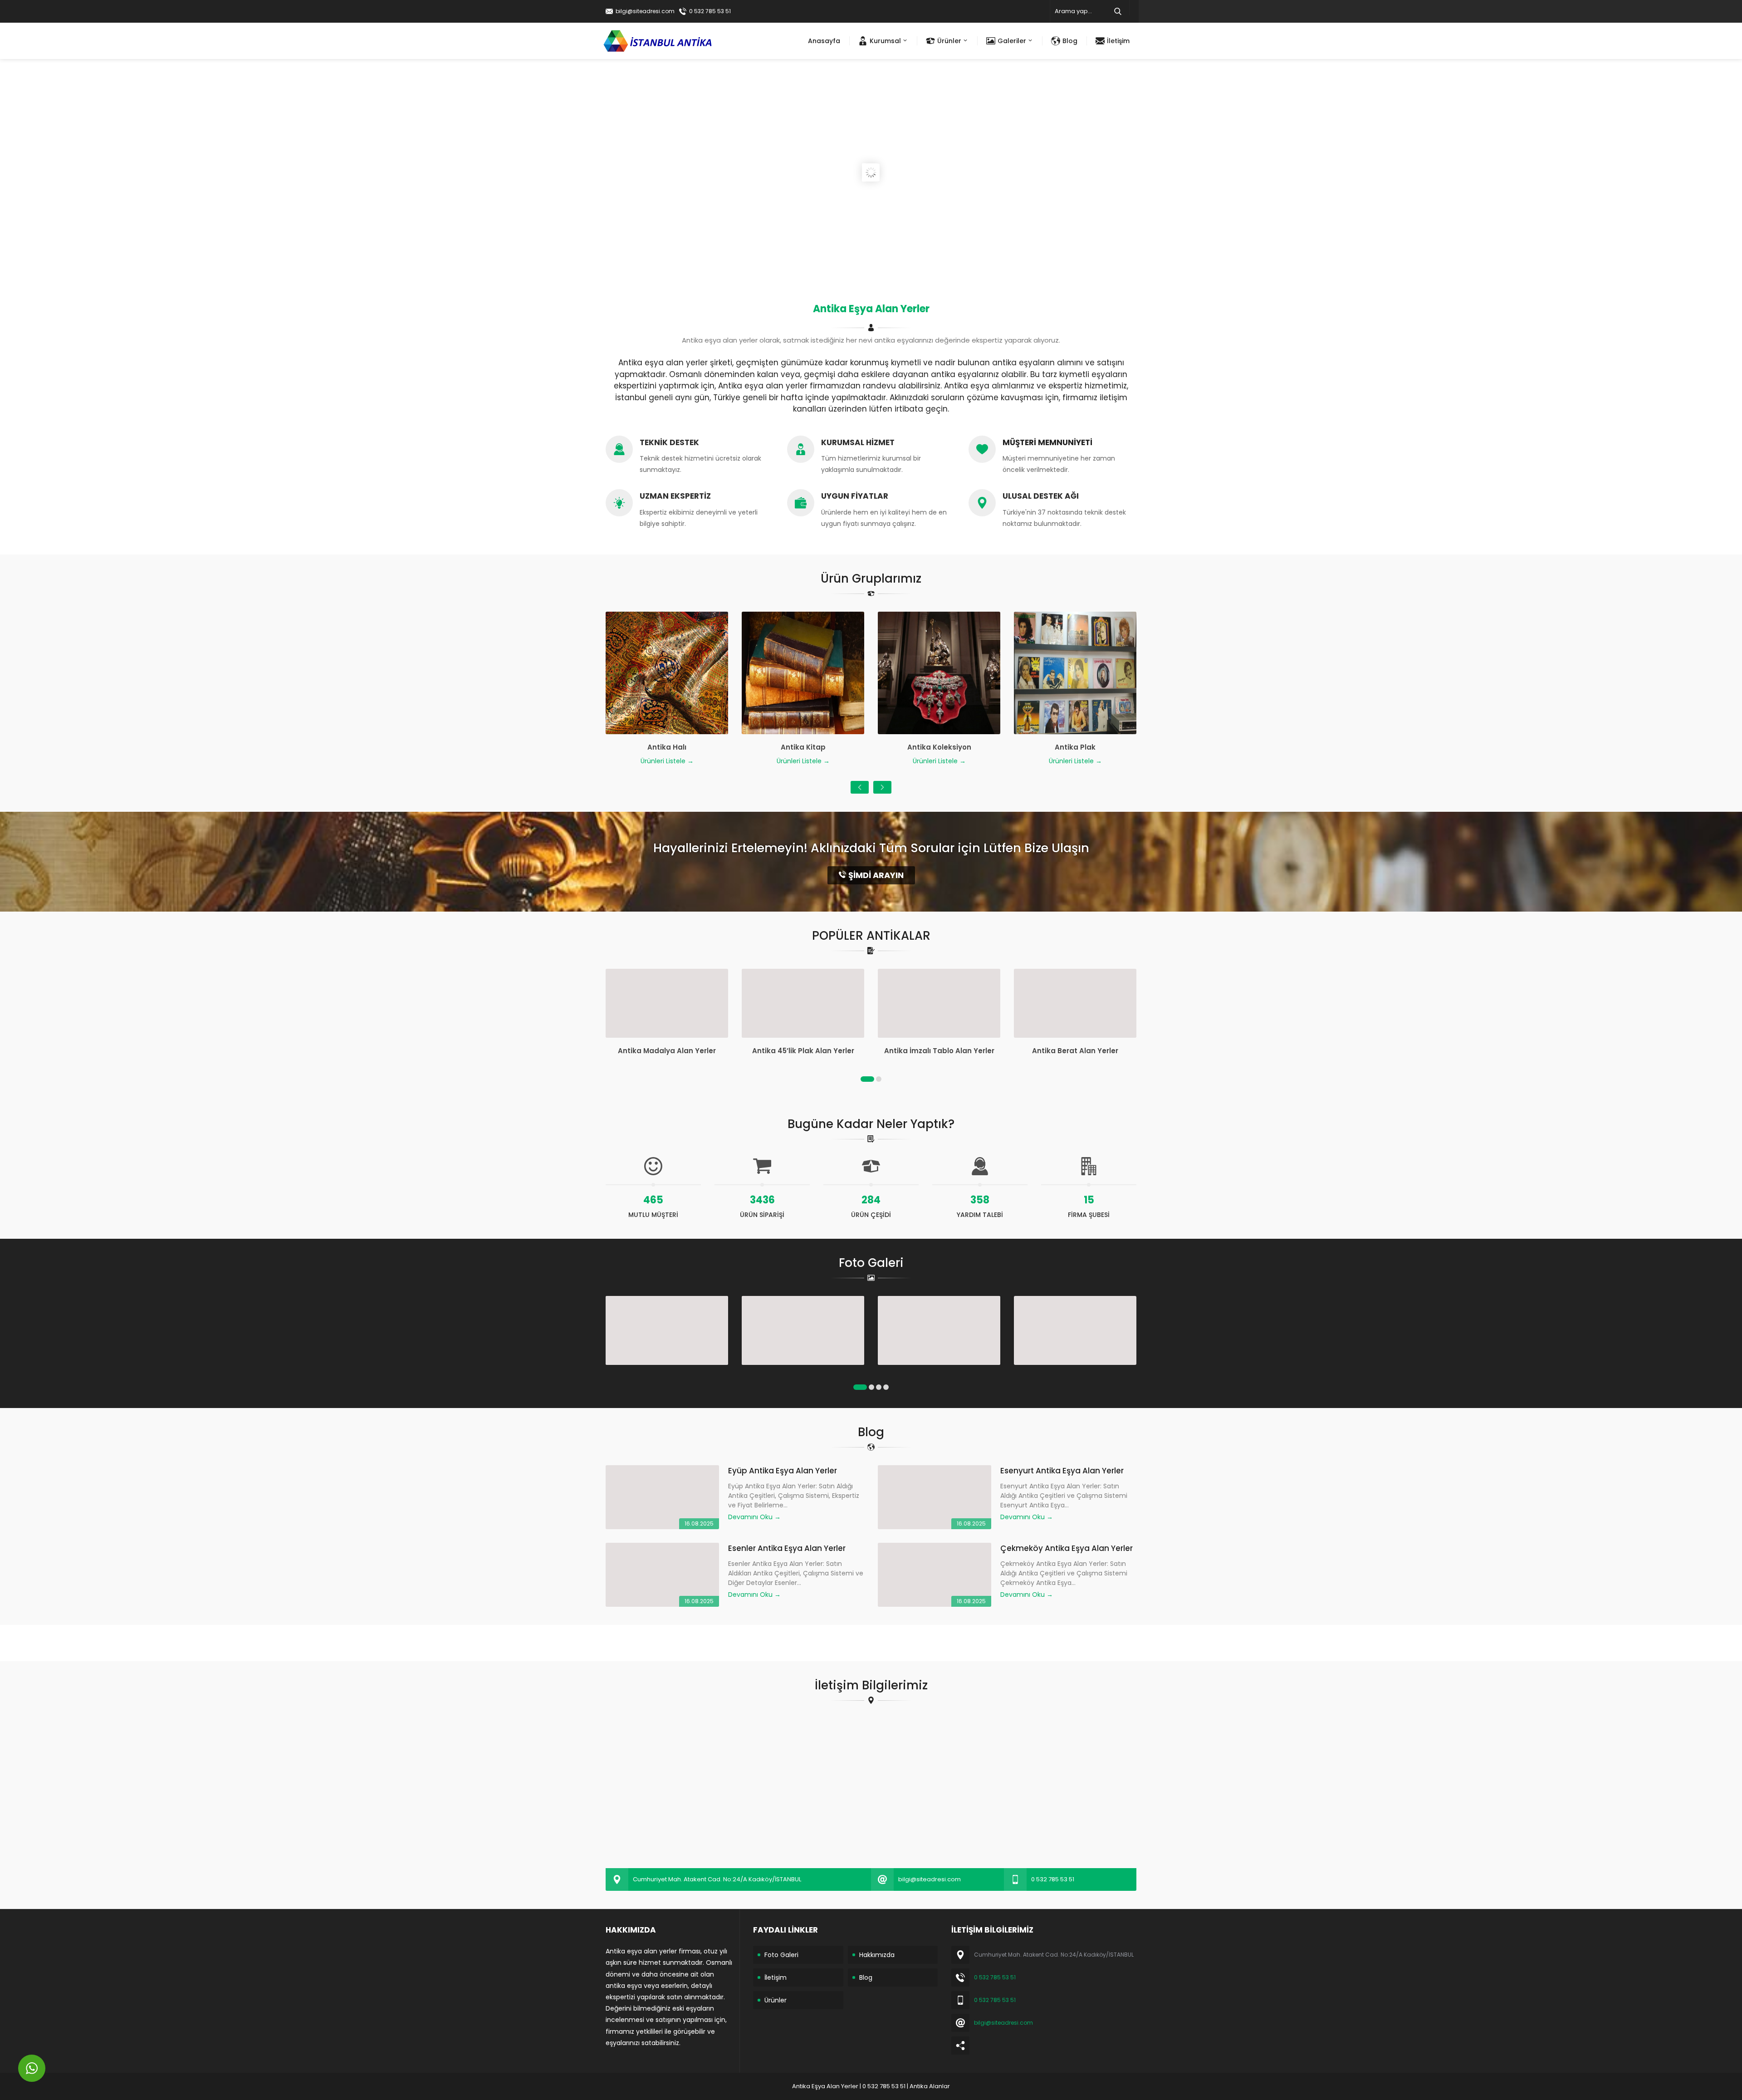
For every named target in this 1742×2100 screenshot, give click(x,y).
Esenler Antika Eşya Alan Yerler (787, 1548)
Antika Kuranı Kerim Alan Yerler (1075, 1051)
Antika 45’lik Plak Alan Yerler (667, 1051)
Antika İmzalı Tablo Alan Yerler (803, 1051)
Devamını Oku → (754, 1517)
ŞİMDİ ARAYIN (876, 875)
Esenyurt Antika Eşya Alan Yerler (1062, 1471)
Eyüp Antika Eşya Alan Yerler (783, 1471)
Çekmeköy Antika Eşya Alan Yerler (1067, 1548)
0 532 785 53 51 (710, 11)
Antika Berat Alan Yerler (939, 1051)
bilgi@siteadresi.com (645, 11)
